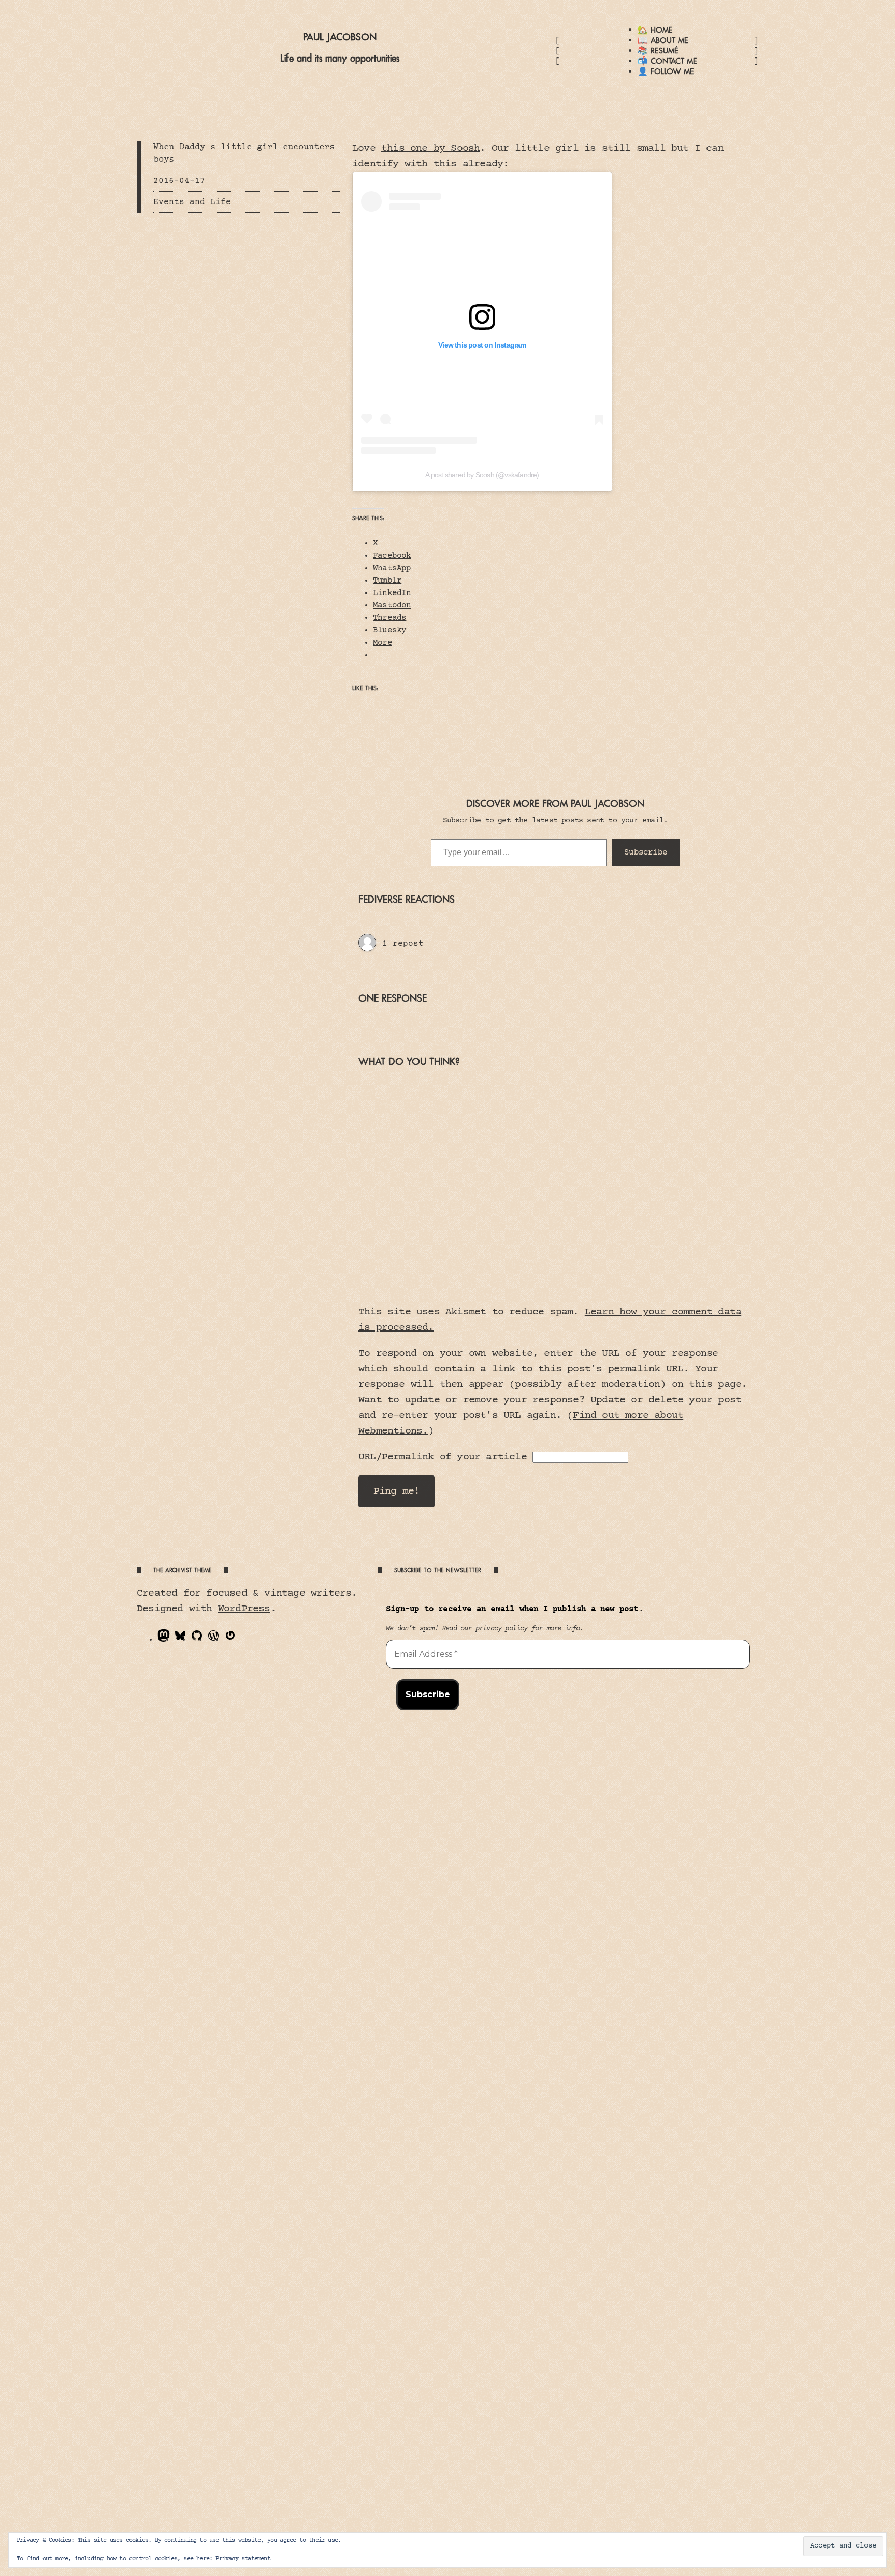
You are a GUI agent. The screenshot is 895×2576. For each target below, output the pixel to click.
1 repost (403, 944)
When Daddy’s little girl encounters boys (244, 153)
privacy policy (502, 1629)
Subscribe (646, 852)
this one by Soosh (430, 148)
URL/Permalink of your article (443, 1457)
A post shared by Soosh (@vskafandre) (482, 475)
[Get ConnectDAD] (367, 944)
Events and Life (192, 202)
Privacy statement (243, 2559)
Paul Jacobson (340, 37)
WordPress (244, 1609)
